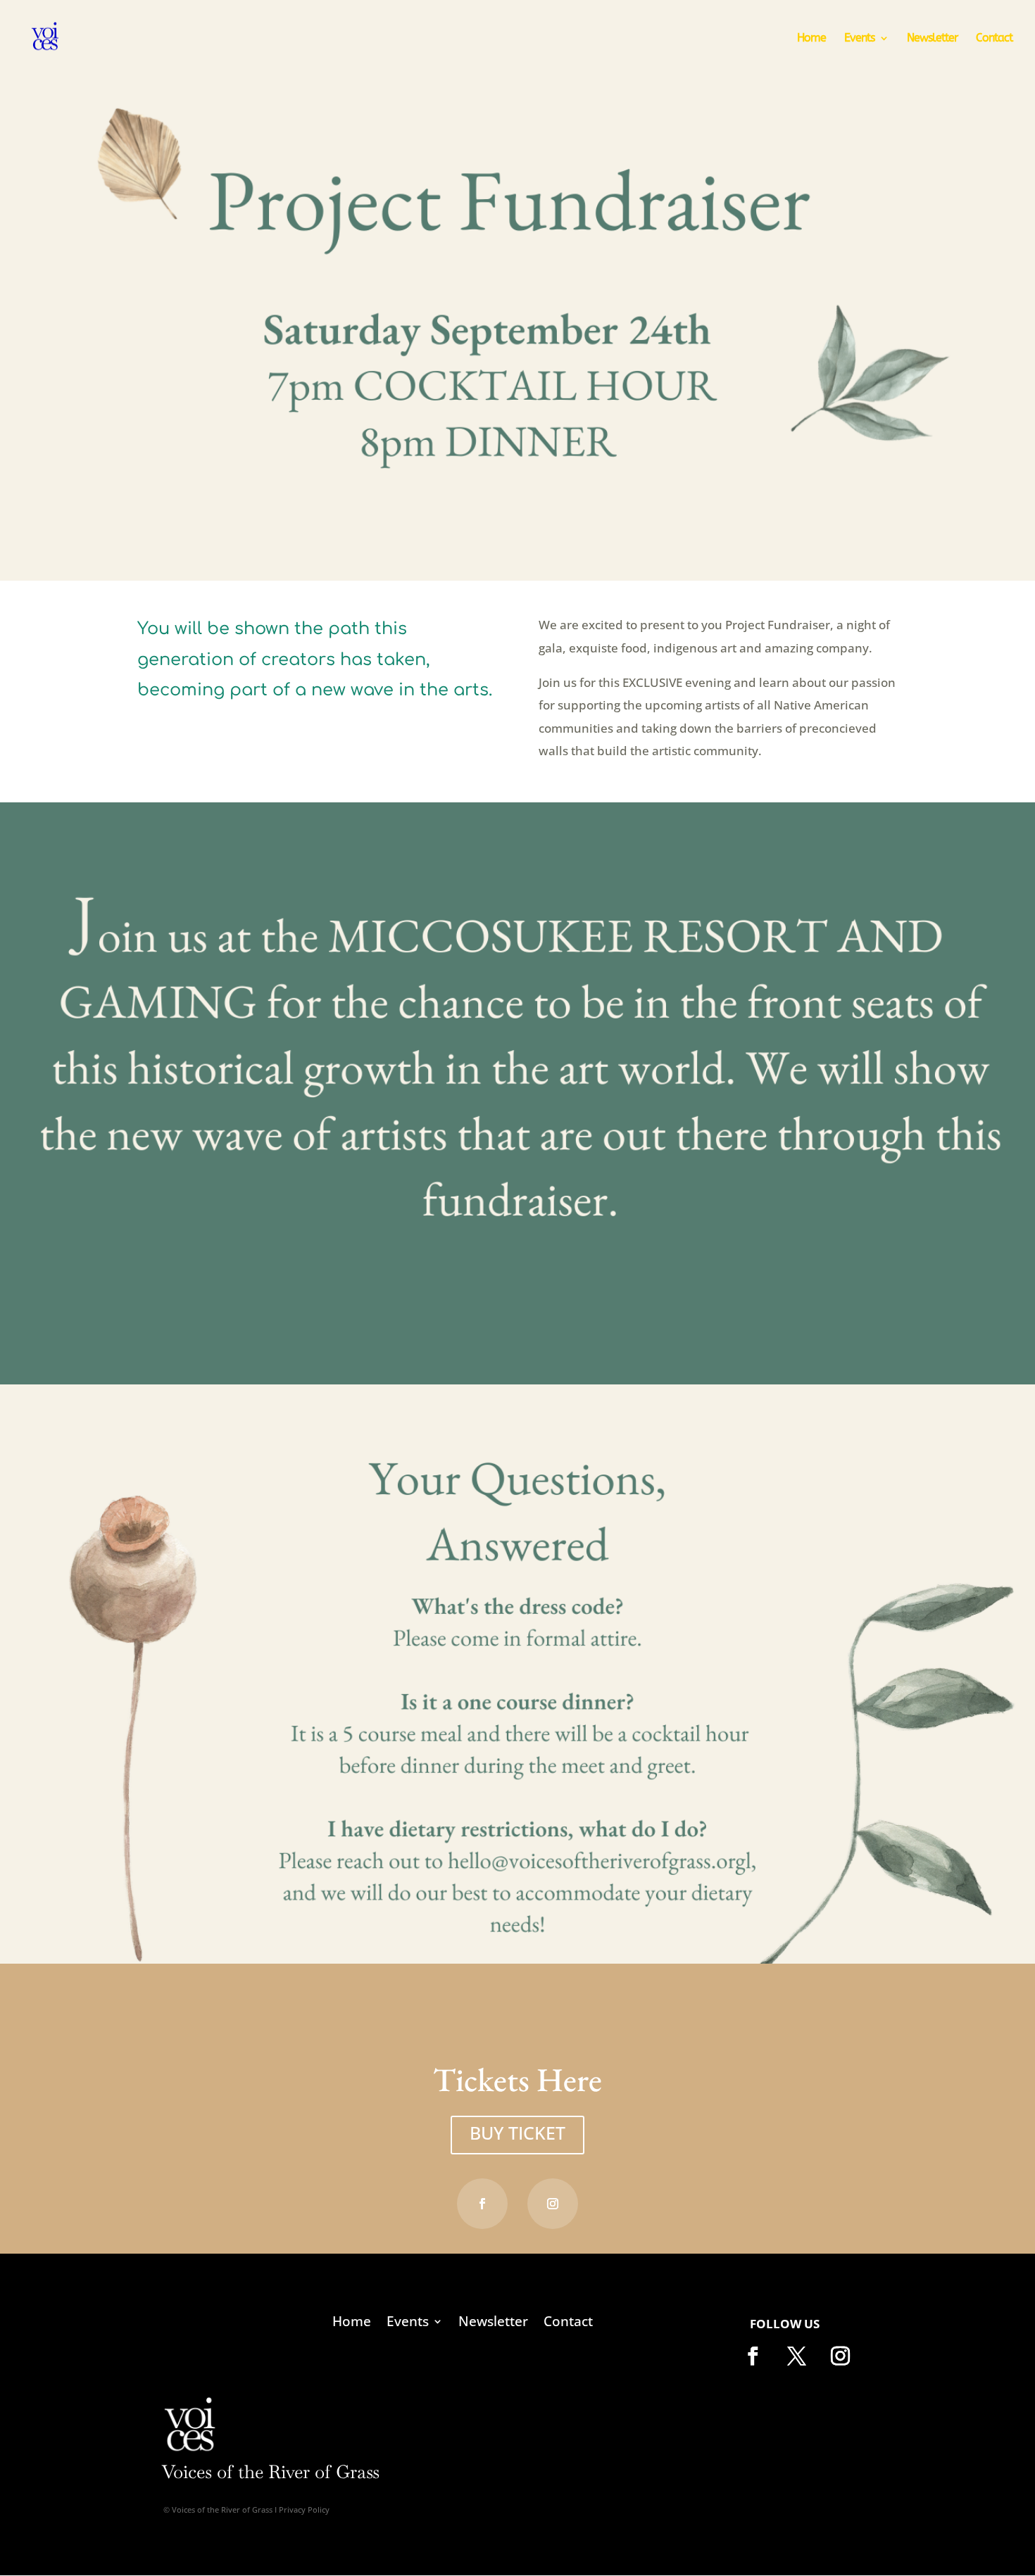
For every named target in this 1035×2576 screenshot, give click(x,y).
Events (859, 39)
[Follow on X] (797, 2356)
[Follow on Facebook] (482, 2204)
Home (811, 39)
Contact (994, 39)
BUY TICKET (517, 2133)
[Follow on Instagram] (553, 2204)
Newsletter (932, 39)
